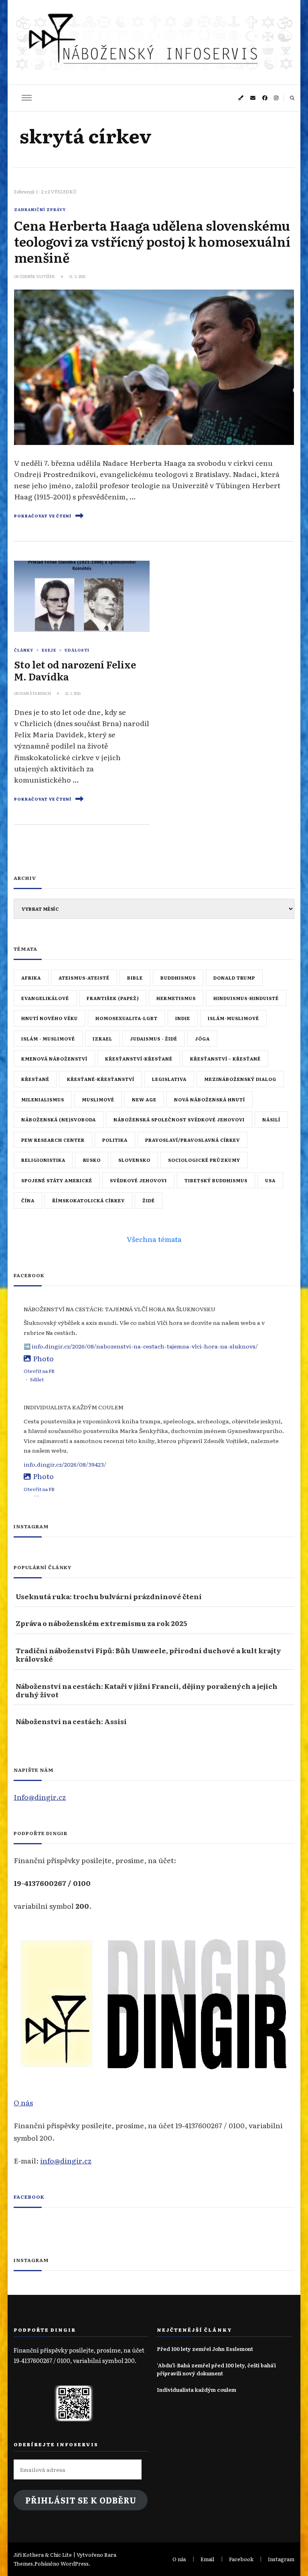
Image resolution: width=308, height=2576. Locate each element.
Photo (43, 1358)
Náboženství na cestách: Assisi (71, 1721)
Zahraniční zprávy (40, 209)
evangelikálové (45, 998)
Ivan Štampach (35, 693)
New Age (144, 1099)
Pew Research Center (53, 1140)
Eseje (49, 650)
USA (270, 1180)
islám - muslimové (48, 1038)
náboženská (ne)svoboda (59, 1119)
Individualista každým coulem (197, 2390)
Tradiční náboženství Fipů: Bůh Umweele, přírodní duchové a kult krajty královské (148, 1655)
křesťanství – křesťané (225, 1059)
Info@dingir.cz (40, 1797)
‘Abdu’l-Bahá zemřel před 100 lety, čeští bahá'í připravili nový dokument (216, 2369)
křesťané (35, 1079)
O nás (23, 2102)
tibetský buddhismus (216, 1180)
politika (115, 1140)
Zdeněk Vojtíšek (37, 276)
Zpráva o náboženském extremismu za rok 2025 (101, 1623)
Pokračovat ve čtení (43, 516)
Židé (149, 1200)
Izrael (102, 1038)
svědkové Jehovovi (138, 1180)
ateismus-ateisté (84, 978)
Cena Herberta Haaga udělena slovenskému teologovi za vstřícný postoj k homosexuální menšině (152, 241)
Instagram (281, 2559)
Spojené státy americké (57, 1180)
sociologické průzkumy (204, 1160)
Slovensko (134, 1160)
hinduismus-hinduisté (246, 998)
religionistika (43, 1160)
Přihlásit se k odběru (81, 2500)
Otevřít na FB (39, 1371)
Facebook (29, 2197)
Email (208, 2559)
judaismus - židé (154, 1038)
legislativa (169, 1079)
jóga (202, 1038)
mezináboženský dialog (240, 1079)
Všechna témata (154, 1239)
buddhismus (178, 978)
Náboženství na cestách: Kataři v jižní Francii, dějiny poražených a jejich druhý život (147, 1690)
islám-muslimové (233, 1018)
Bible (135, 978)
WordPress (75, 2563)
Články (24, 650)
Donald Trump (234, 978)
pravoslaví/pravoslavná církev (192, 1140)
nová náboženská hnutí (210, 1099)
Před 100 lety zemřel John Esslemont (205, 2349)
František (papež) (113, 998)
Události (77, 650)
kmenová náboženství (54, 1059)
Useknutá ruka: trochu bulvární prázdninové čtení (109, 1596)
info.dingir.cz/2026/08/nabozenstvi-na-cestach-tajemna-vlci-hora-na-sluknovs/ (145, 1346)
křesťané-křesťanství (101, 1079)
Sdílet (37, 1379)
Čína (28, 1200)
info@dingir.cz (66, 2160)
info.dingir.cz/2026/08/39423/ (65, 1464)
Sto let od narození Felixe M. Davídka (75, 670)
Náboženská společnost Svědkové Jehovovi (179, 1119)
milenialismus (43, 1099)
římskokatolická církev (88, 1200)
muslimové (98, 1099)
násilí (271, 1119)
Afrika (31, 978)
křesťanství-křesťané (139, 1059)
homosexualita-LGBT (127, 1018)
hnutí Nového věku (50, 1018)
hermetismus (176, 998)
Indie (183, 1018)
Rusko (92, 1160)
